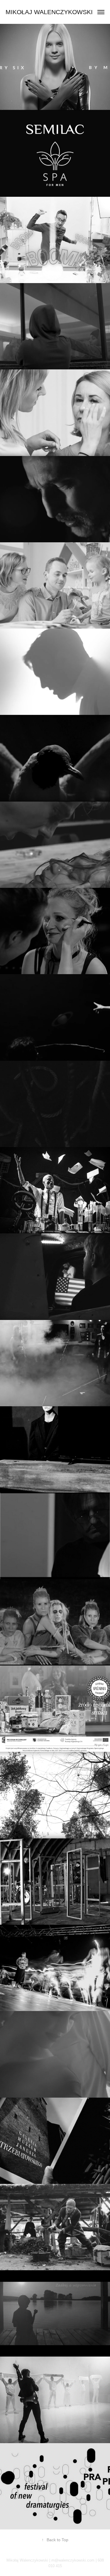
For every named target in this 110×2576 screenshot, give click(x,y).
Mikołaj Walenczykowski (49, 12)
